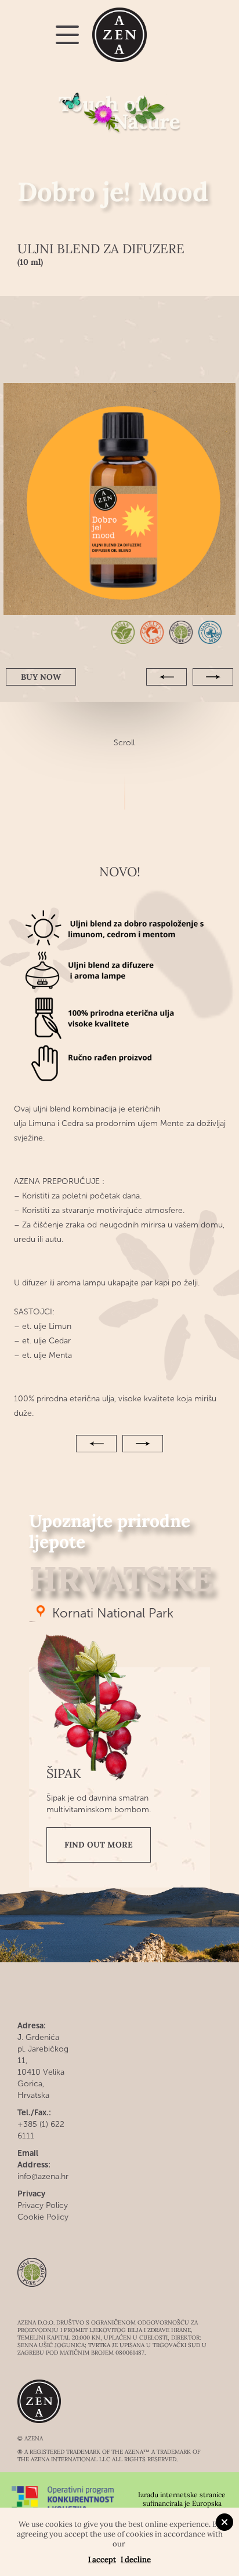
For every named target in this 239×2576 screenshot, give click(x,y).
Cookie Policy (43, 2217)
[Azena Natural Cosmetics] (120, 35)
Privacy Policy (43, 2205)
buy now (41, 677)
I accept (102, 2559)
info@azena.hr (43, 2176)
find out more (99, 1845)
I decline (136, 2559)
